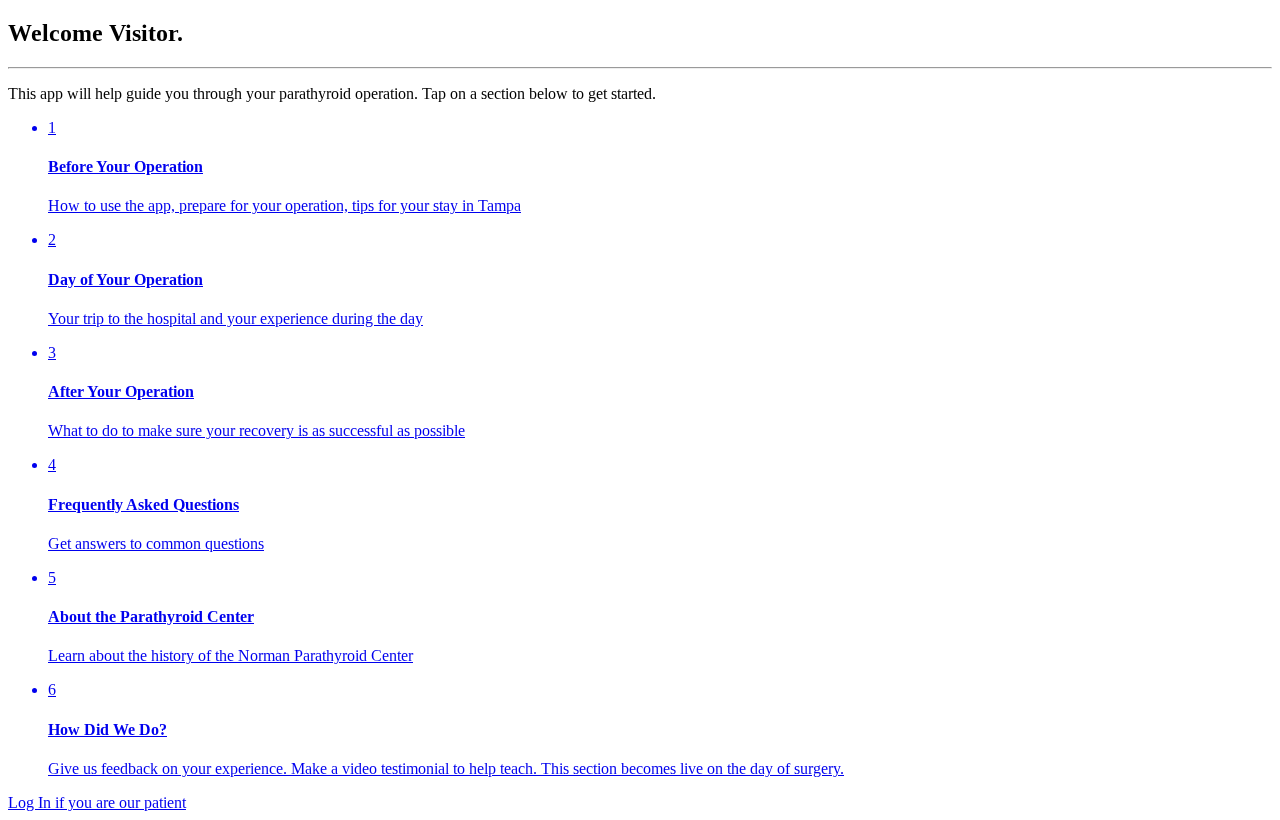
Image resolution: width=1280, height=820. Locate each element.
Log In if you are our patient (97, 802)
